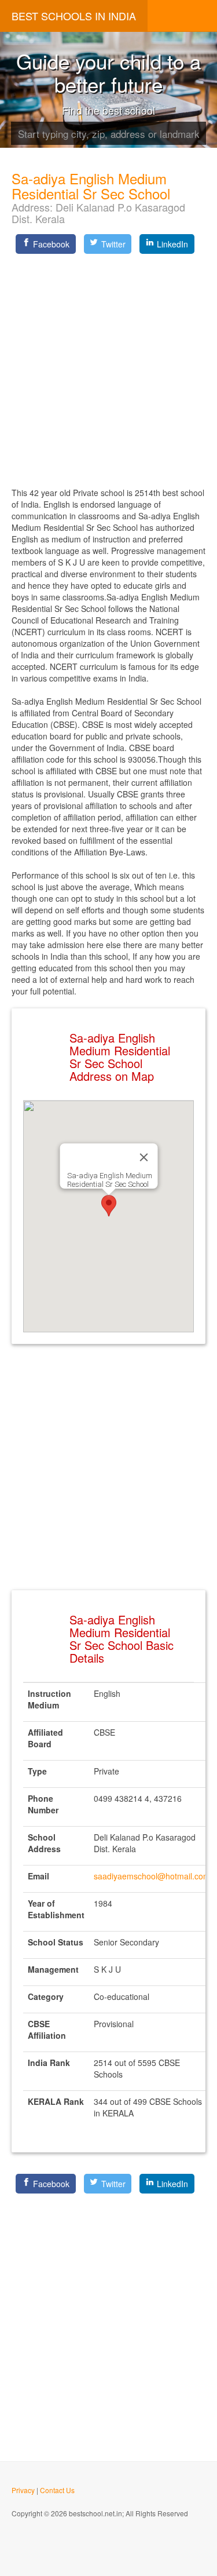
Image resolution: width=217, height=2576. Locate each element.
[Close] (144, 1157)
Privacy (23, 2490)
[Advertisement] (108, 367)
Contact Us (57, 2490)
